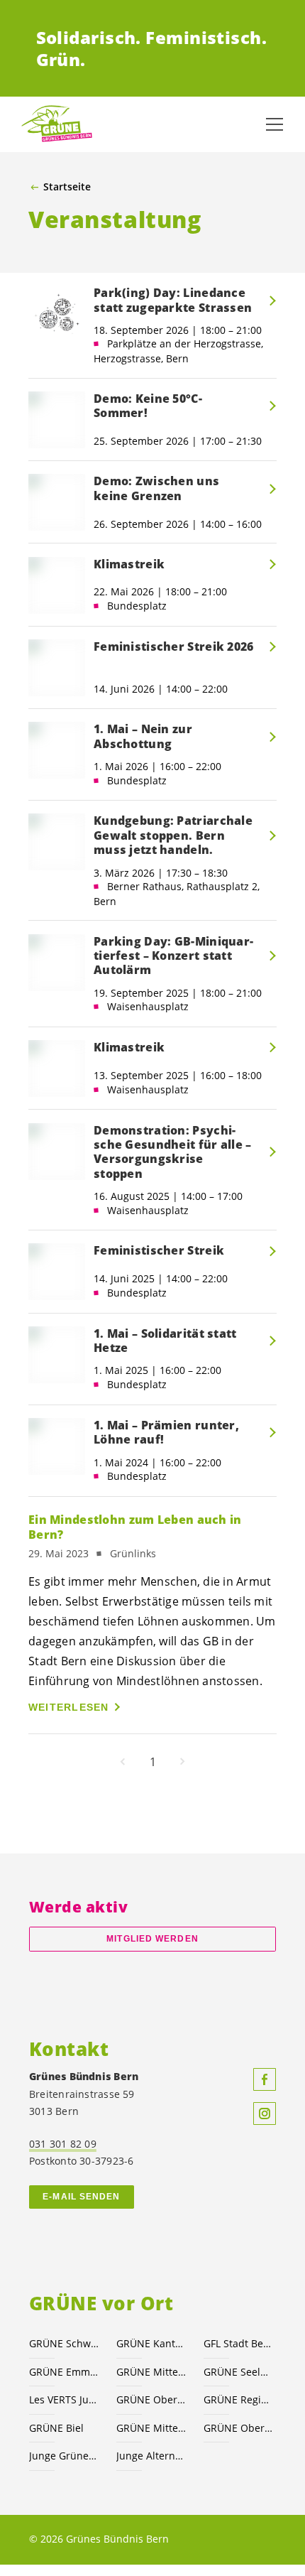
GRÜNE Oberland (239, 2428)
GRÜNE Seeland (239, 2372)
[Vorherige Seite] (123, 1762)
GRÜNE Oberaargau (151, 2399)
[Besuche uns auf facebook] (265, 2079)
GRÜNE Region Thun (239, 2399)
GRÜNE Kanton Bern (151, 2343)
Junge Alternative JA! (151, 2456)
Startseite (67, 187)
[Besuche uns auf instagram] (265, 2114)
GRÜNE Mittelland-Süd (151, 2372)
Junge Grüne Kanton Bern (64, 2456)
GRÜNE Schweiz (64, 2343)
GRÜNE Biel (56, 2428)
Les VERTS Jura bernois (64, 2399)
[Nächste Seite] (182, 1762)
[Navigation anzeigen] (274, 124)
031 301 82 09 (63, 2144)
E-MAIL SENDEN (81, 2197)
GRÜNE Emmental (64, 2372)
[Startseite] (57, 124)
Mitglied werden (152, 1939)
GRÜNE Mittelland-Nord (151, 2428)
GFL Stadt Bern (239, 2343)
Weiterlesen (69, 1707)
